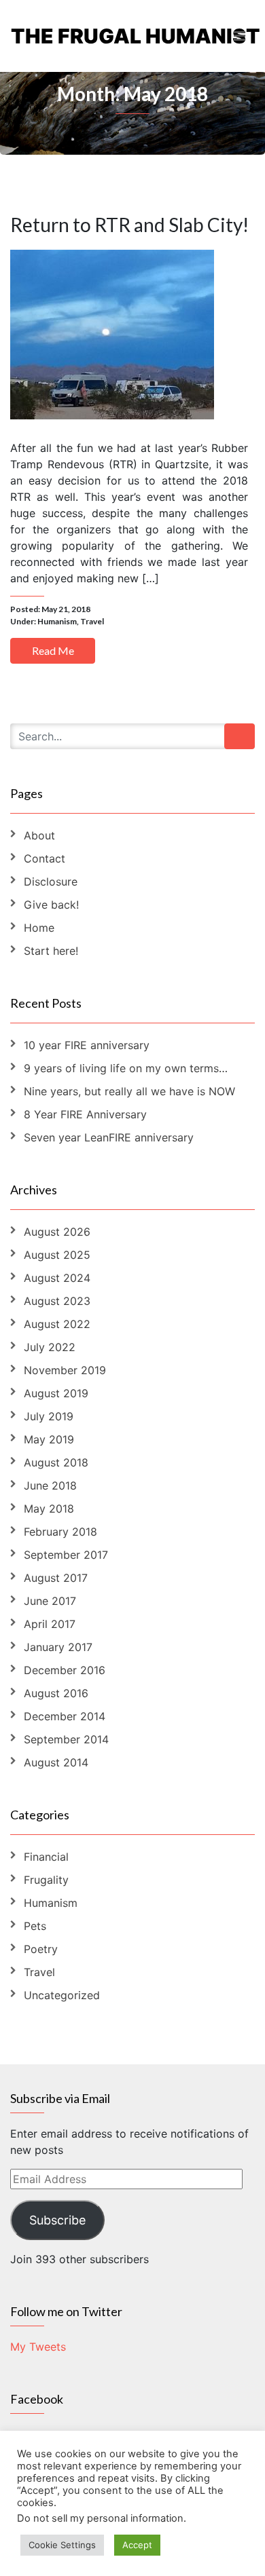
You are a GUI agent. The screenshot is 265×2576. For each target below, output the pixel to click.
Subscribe (57, 2220)
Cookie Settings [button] (62, 2545)
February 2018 (60, 1532)
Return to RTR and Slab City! (129, 225)
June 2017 (50, 1601)
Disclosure (51, 882)
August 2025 (57, 1255)
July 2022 (50, 1347)
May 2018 (49, 1509)
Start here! (51, 951)
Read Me (53, 650)
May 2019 (49, 1439)
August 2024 (57, 1278)
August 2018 (56, 1462)
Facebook (37, 2399)
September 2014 (66, 1739)
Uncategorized (62, 1995)
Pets (35, 1926)
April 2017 (50, 1624)
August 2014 (56, 1762)
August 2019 (56, 1393)
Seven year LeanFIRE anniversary (109, 1137)
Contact (45, 858)
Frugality (46, 1880)
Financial (46, 1857)
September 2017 (66, 1555)
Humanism (57, 621)
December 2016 (65, 1670)
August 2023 (57, 1301)
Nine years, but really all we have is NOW (129, 1091)
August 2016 (56, 1693)
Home (39, 928)
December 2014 (65, 1716)
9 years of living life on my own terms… (126, 1068)
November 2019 (65, 1370)
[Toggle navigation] (240, 36)
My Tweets (38, 2347)
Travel (92, 621)
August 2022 (57, 1324)
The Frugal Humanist (72, 36)
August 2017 (56, 1578)
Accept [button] (137, 2545)
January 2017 (58, 1647)
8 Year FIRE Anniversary (85, 1114)
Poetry (41, 1949)
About (39, 835)
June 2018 (50, 1485)
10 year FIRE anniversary (87, 1045)
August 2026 (57, 1232)
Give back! (51, 905)
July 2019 (49, 1416)
